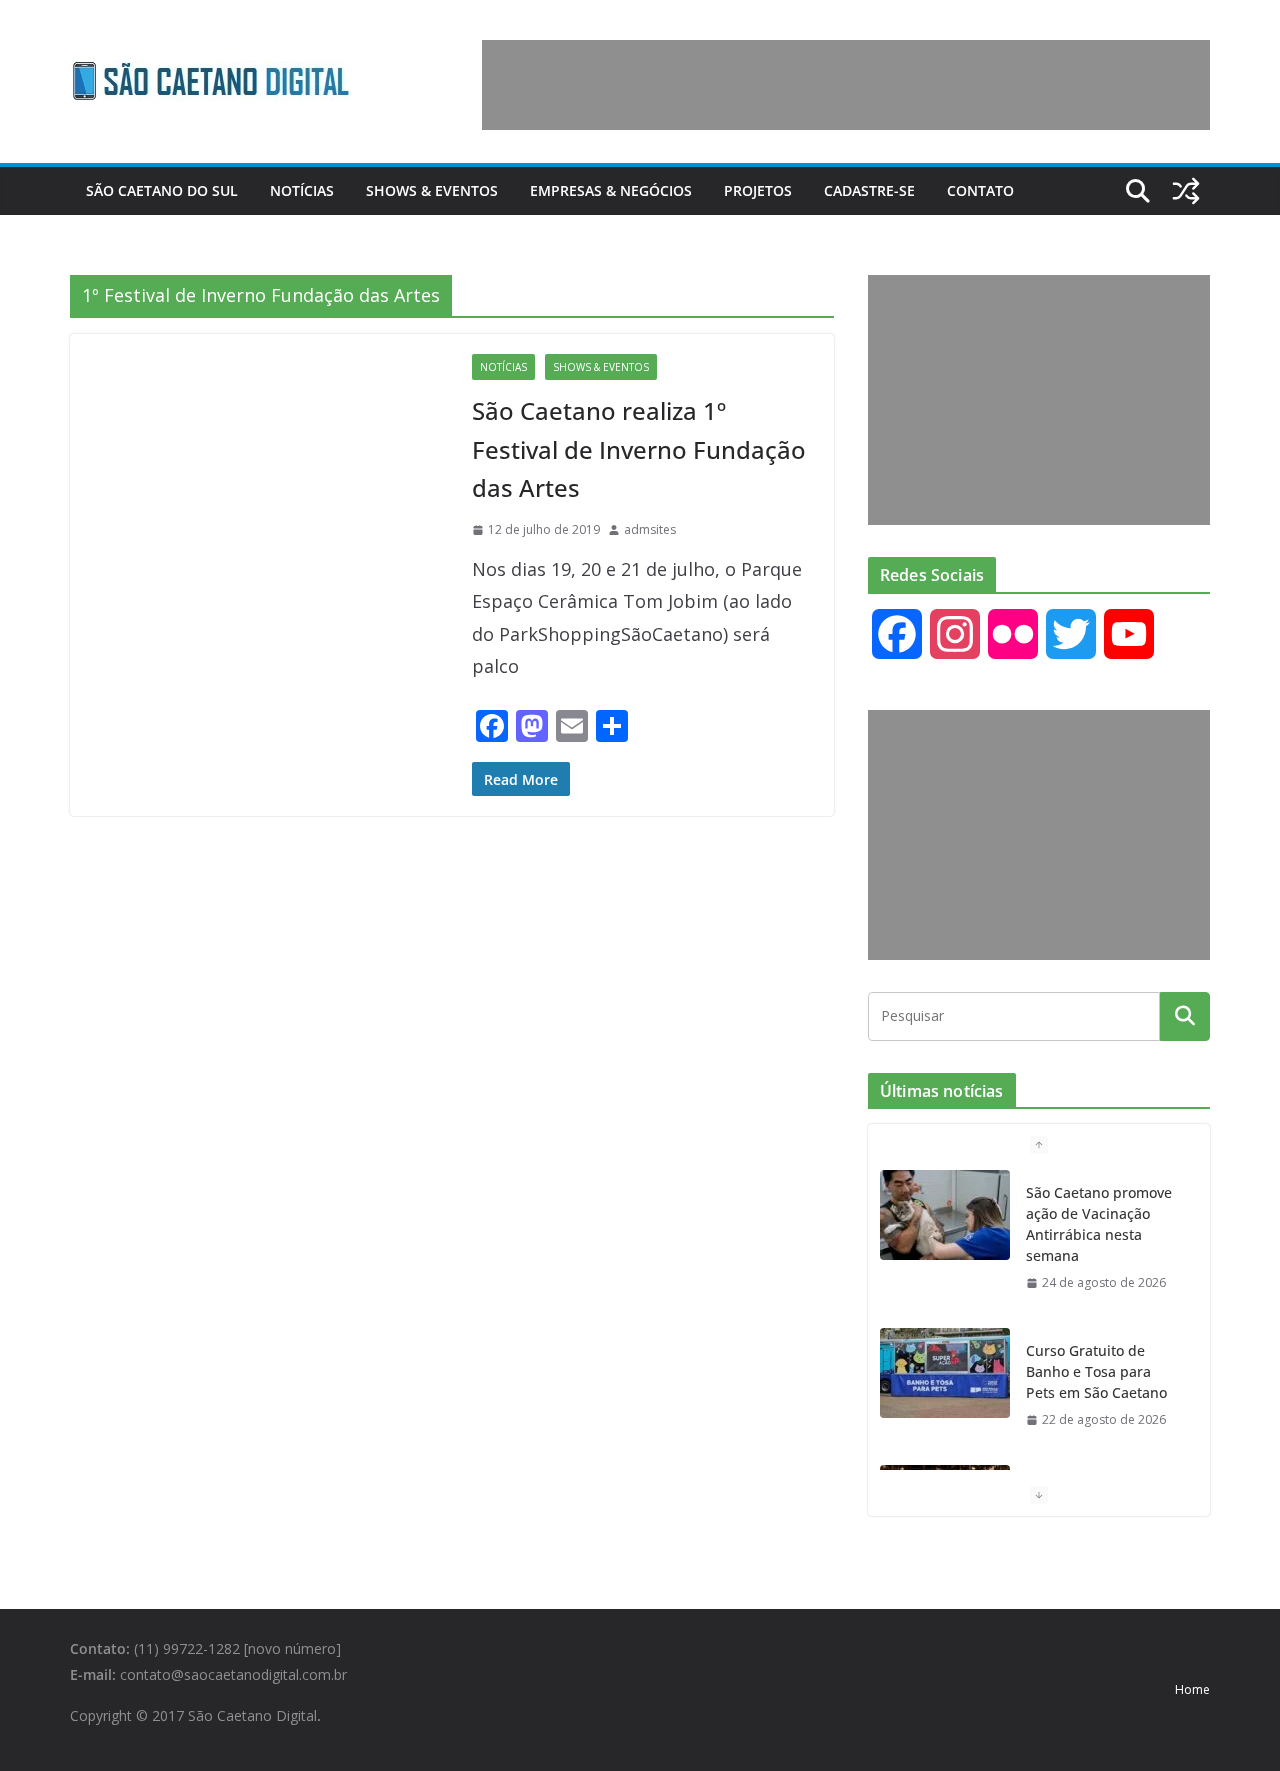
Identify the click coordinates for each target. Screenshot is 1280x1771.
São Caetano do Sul (162, 190)
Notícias (302, 190)
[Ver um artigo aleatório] (1186, 191)
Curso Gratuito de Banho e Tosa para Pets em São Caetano (1096, 1371)
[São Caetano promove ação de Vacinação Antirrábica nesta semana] (945, 1215)
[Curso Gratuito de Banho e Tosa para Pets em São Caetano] (945, 1373)
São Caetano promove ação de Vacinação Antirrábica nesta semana (1099, 1224)
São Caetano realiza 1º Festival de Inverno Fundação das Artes (639, 449)
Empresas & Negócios (611, 190)
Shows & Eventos (432, 190)
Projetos (758, 190)
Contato (980, 190)
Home (1192, 1689)
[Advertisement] (846, 85)
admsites (650, 529)
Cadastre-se (869, 190)
